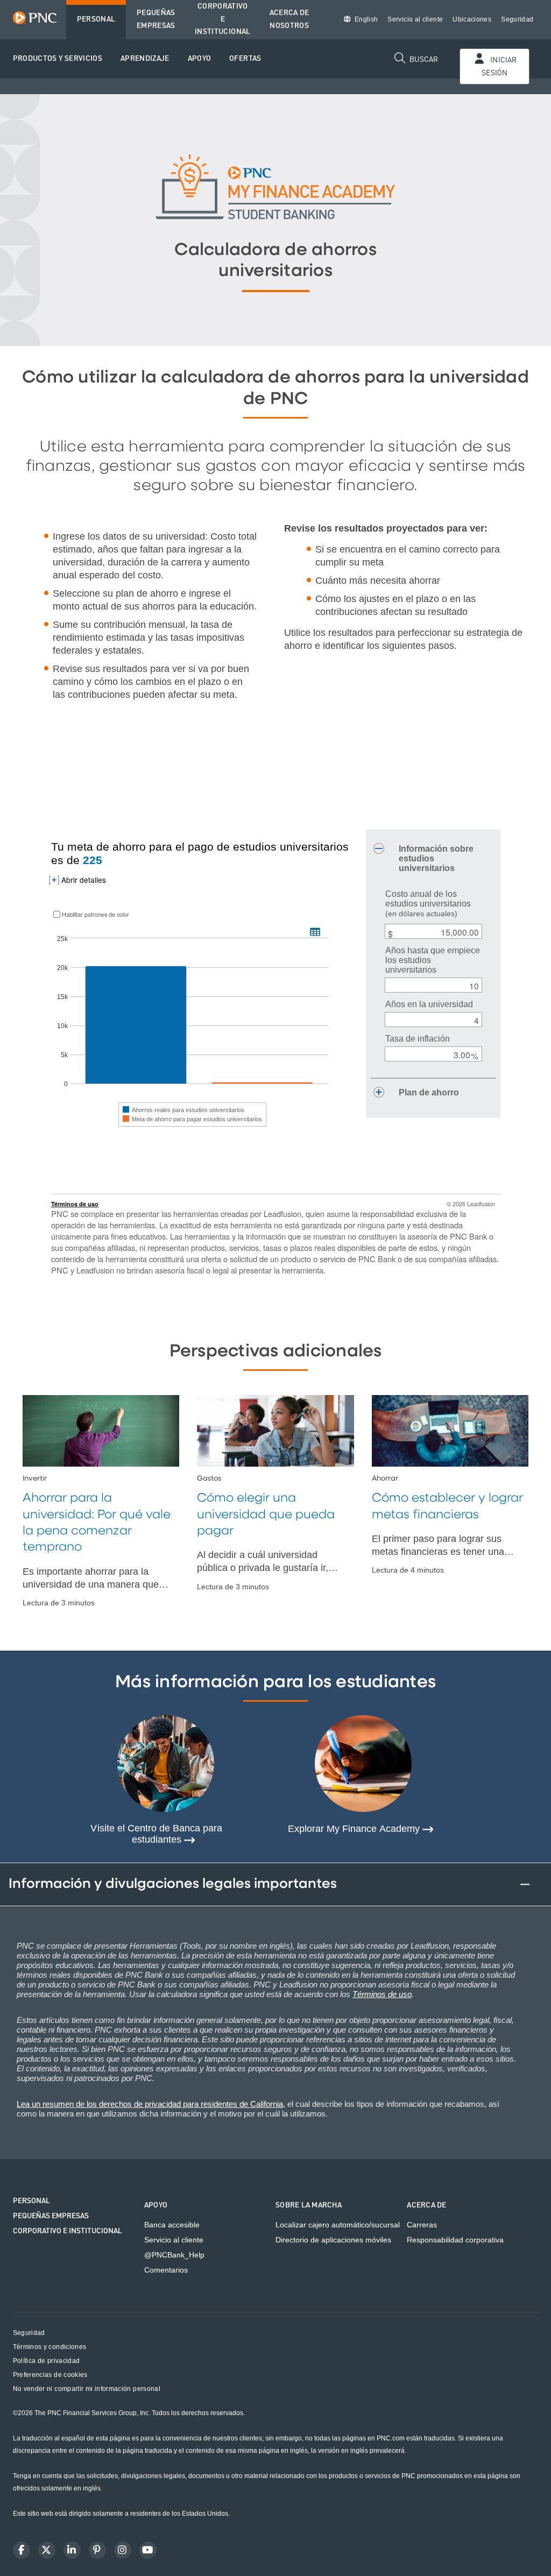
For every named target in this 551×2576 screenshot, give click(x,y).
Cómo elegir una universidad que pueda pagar (266, 1515)
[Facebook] (22, 2550)
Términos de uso (382, 1994)
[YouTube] (148, 2550)
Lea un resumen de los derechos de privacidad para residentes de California (150, 2104)
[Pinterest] (97, 2550)
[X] (47, 2550)
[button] (58, 59)
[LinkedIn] (72, 2550)
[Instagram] (123, 2550)
